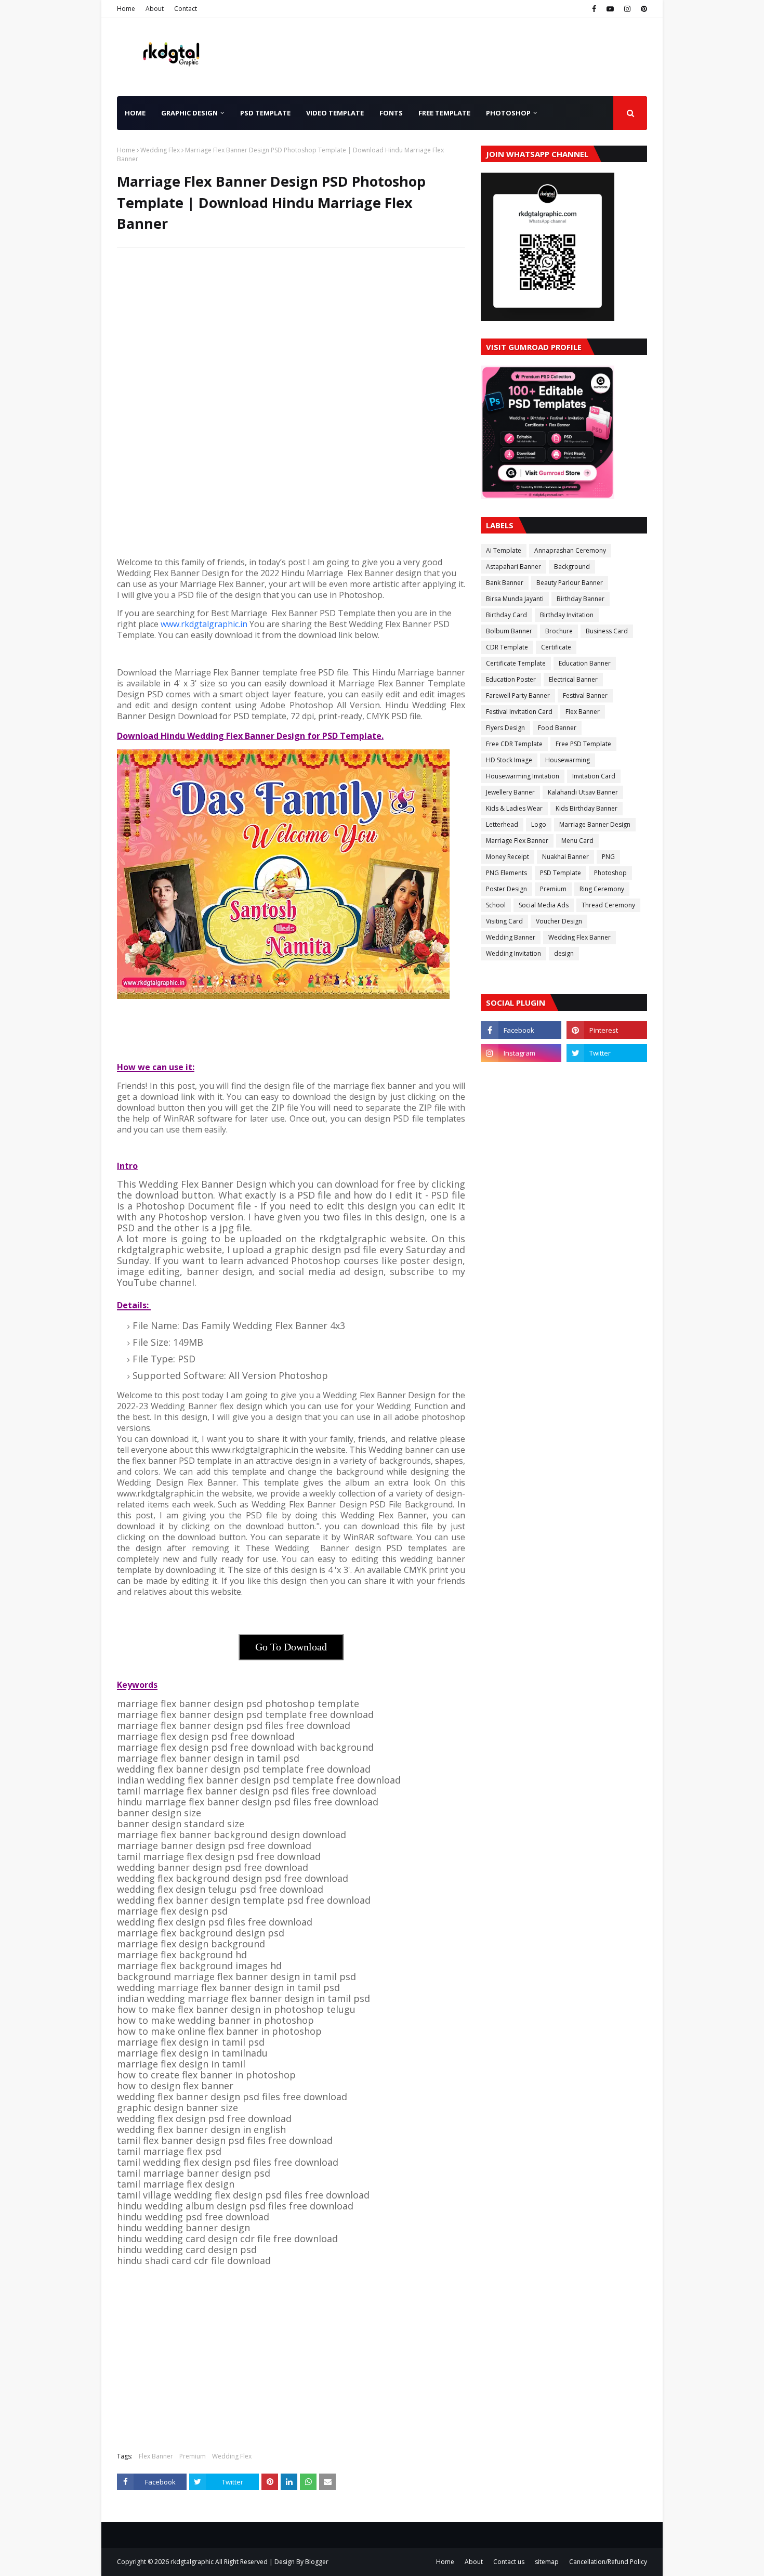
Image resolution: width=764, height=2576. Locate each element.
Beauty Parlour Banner (570, 583)
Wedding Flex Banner (579, 937)
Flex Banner (156, 2456)
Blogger (317, 2562)
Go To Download (291, 1647)
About (155, 9)
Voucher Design (559, 921)
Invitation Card (594, 776)
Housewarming (568, 760)
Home (126, 9)
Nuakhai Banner (565, 857)
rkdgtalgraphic (192, 2562)
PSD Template (561, 873)
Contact (186, 9)
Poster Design (506, 889)
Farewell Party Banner (518, 695)
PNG (608, 857)
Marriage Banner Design (595, 824)
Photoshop (610, 873)
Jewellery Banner (510, 792)
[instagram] (627, 9)
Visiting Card (504, 921)
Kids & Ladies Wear (514, 808)
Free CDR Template (514, 744)
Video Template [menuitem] (335, 113)
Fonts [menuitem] (391, 113)
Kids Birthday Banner (587, 808)
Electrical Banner (573, 679)
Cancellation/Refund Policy (608, 2562)
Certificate (556, 647)
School (496, 905)
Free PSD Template (583, 744)
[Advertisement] (291, 331)
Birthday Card (506, 615)
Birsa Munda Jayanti (515, 599)
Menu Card (577, 841)
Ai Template (504, 550)
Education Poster (511, 679)
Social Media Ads (544, 905)
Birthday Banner (581, 599)
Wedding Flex (160, 150)
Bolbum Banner (509, 631)
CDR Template (507, 647)
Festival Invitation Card (519, 712)
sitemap (547, 2562)
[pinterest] (643, 9)
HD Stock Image (509, 760)
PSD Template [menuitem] (265, 113)
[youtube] (610, 9)
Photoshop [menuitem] (508, 113)
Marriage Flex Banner (517, 841)
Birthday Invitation (567, 615)
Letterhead (502, 824)
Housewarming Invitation (523, 776)
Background (572, 567)
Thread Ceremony (608, 905)
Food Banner (557, 728)
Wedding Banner (511, 937)
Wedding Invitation (513, 953)
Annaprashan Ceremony (570, 550)
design (564, 953)
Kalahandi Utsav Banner (583, 792)
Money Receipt (508, 857)
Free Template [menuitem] (444, 113)
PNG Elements (506, 873)
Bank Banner (505, 583)
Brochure (559, 631)
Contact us (509, 2562)
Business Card (607, 631)
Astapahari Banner (513, 567)
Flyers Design (505, 728)
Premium (193, 2456)
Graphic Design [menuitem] (189, 113)
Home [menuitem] (135, 113)
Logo (539, 824)
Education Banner (585, 663)
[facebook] (594, 9)
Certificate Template (516, 663)
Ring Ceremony (602, 889)
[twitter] (607, 1053)
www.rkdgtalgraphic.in (204, 624)
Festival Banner (585, 695)
